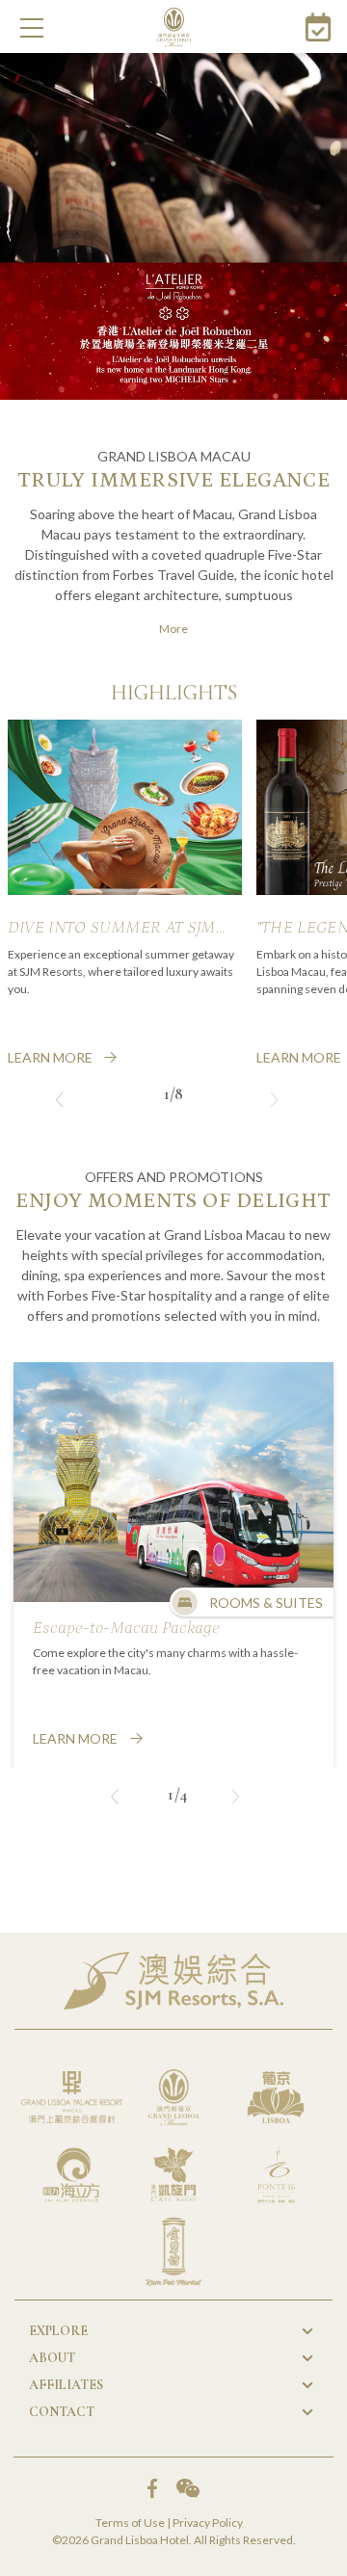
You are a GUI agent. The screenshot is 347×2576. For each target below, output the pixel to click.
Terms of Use (130, 2523)
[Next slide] (236, 1799)
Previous (59, 1097)
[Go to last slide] (114, 1799)
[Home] (174, 27)
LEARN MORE (50, 1057)
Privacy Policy (208, 2523)
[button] (32, 28)
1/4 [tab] (178, 1793)
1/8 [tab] (173, 1094)
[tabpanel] (125, 894)
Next (274, 1097)
